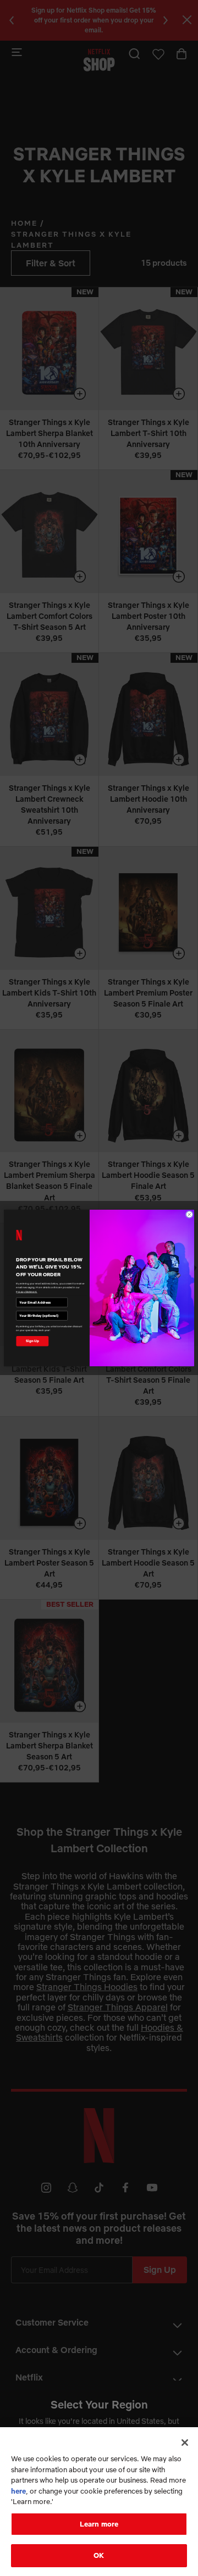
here (18, 2491)
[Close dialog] (189, 1214)
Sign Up (32, 1341)
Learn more (99, 2524)
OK (99, 2555)
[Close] (185, 2443)
